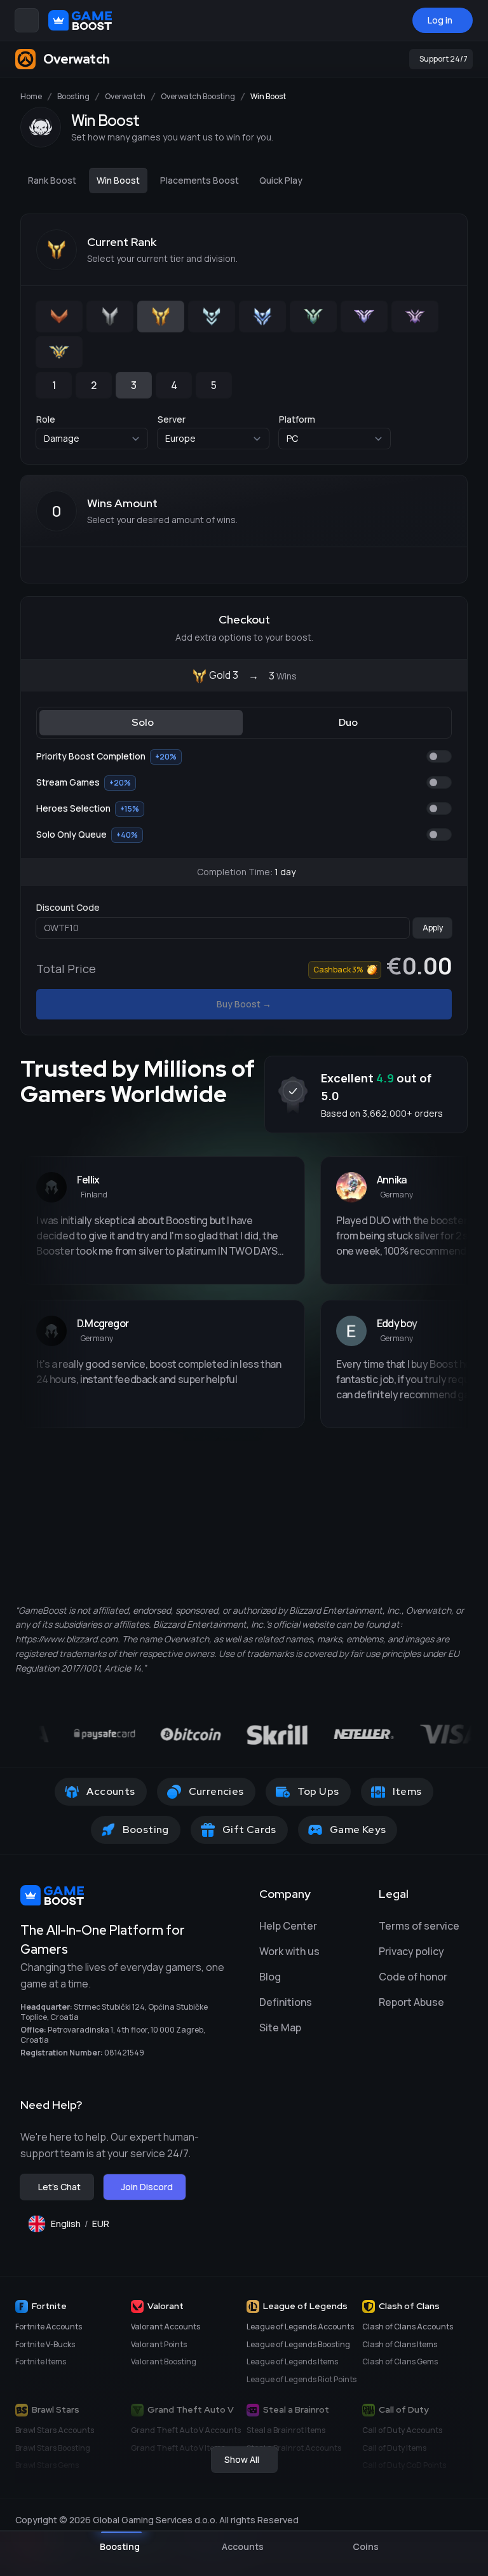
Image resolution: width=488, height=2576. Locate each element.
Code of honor (413, 1977)
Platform (297, 419)
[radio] (59, 317)
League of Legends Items (292, 2361)
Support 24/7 (444, 59)
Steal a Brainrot (296, 2409)
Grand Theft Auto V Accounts (186, 2430)
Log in (440, 20)
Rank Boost (52, 180)
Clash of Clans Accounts (408, 2327)
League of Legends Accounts (300, 2327)
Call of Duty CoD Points (404, 2465)
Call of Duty (404, 2409)
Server (172, 419)
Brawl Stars (56, 2409)
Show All (242, 2459)
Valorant (166, 2306)
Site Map (280, 2027)
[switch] (439, 756)
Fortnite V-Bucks (45, 2344)
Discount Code (68, 907)
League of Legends (305, 2306)
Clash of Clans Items (400, 2344)
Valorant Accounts (166, 2327)
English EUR (85, 2227)
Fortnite (49, 2306)
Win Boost (118, 180)
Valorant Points (159, 2344)
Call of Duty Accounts (402, 2430)
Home (31, 97)
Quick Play (281, 180)
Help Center (288, 1926)
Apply (433, 928)
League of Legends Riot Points (302, 2379)
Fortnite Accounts (49, 2327)
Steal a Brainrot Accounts (294, 2448)
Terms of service (419, 1926)
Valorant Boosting (164, 2361)
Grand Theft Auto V (191, 2409)
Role (46, 419)
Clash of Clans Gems (400, 2361)
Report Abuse (411, 2002)
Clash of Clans (409, 2306)
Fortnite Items (41, 2361)
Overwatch (125, 97)
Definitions (286, 2002)
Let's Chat (59, 2187)
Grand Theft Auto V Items (178, 2448)
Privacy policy (411, 1951)
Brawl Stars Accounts (55, 2430)
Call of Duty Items (394, 2448)
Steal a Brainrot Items (286, 2430)
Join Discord (147, 2187)
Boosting (73, 97)
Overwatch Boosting (198, 97)
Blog (270, 1977)
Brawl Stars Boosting (53, 2448)
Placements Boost (200, 180)
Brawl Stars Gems (47, 2465)
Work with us (289, 1951)
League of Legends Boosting (298, 2344)
